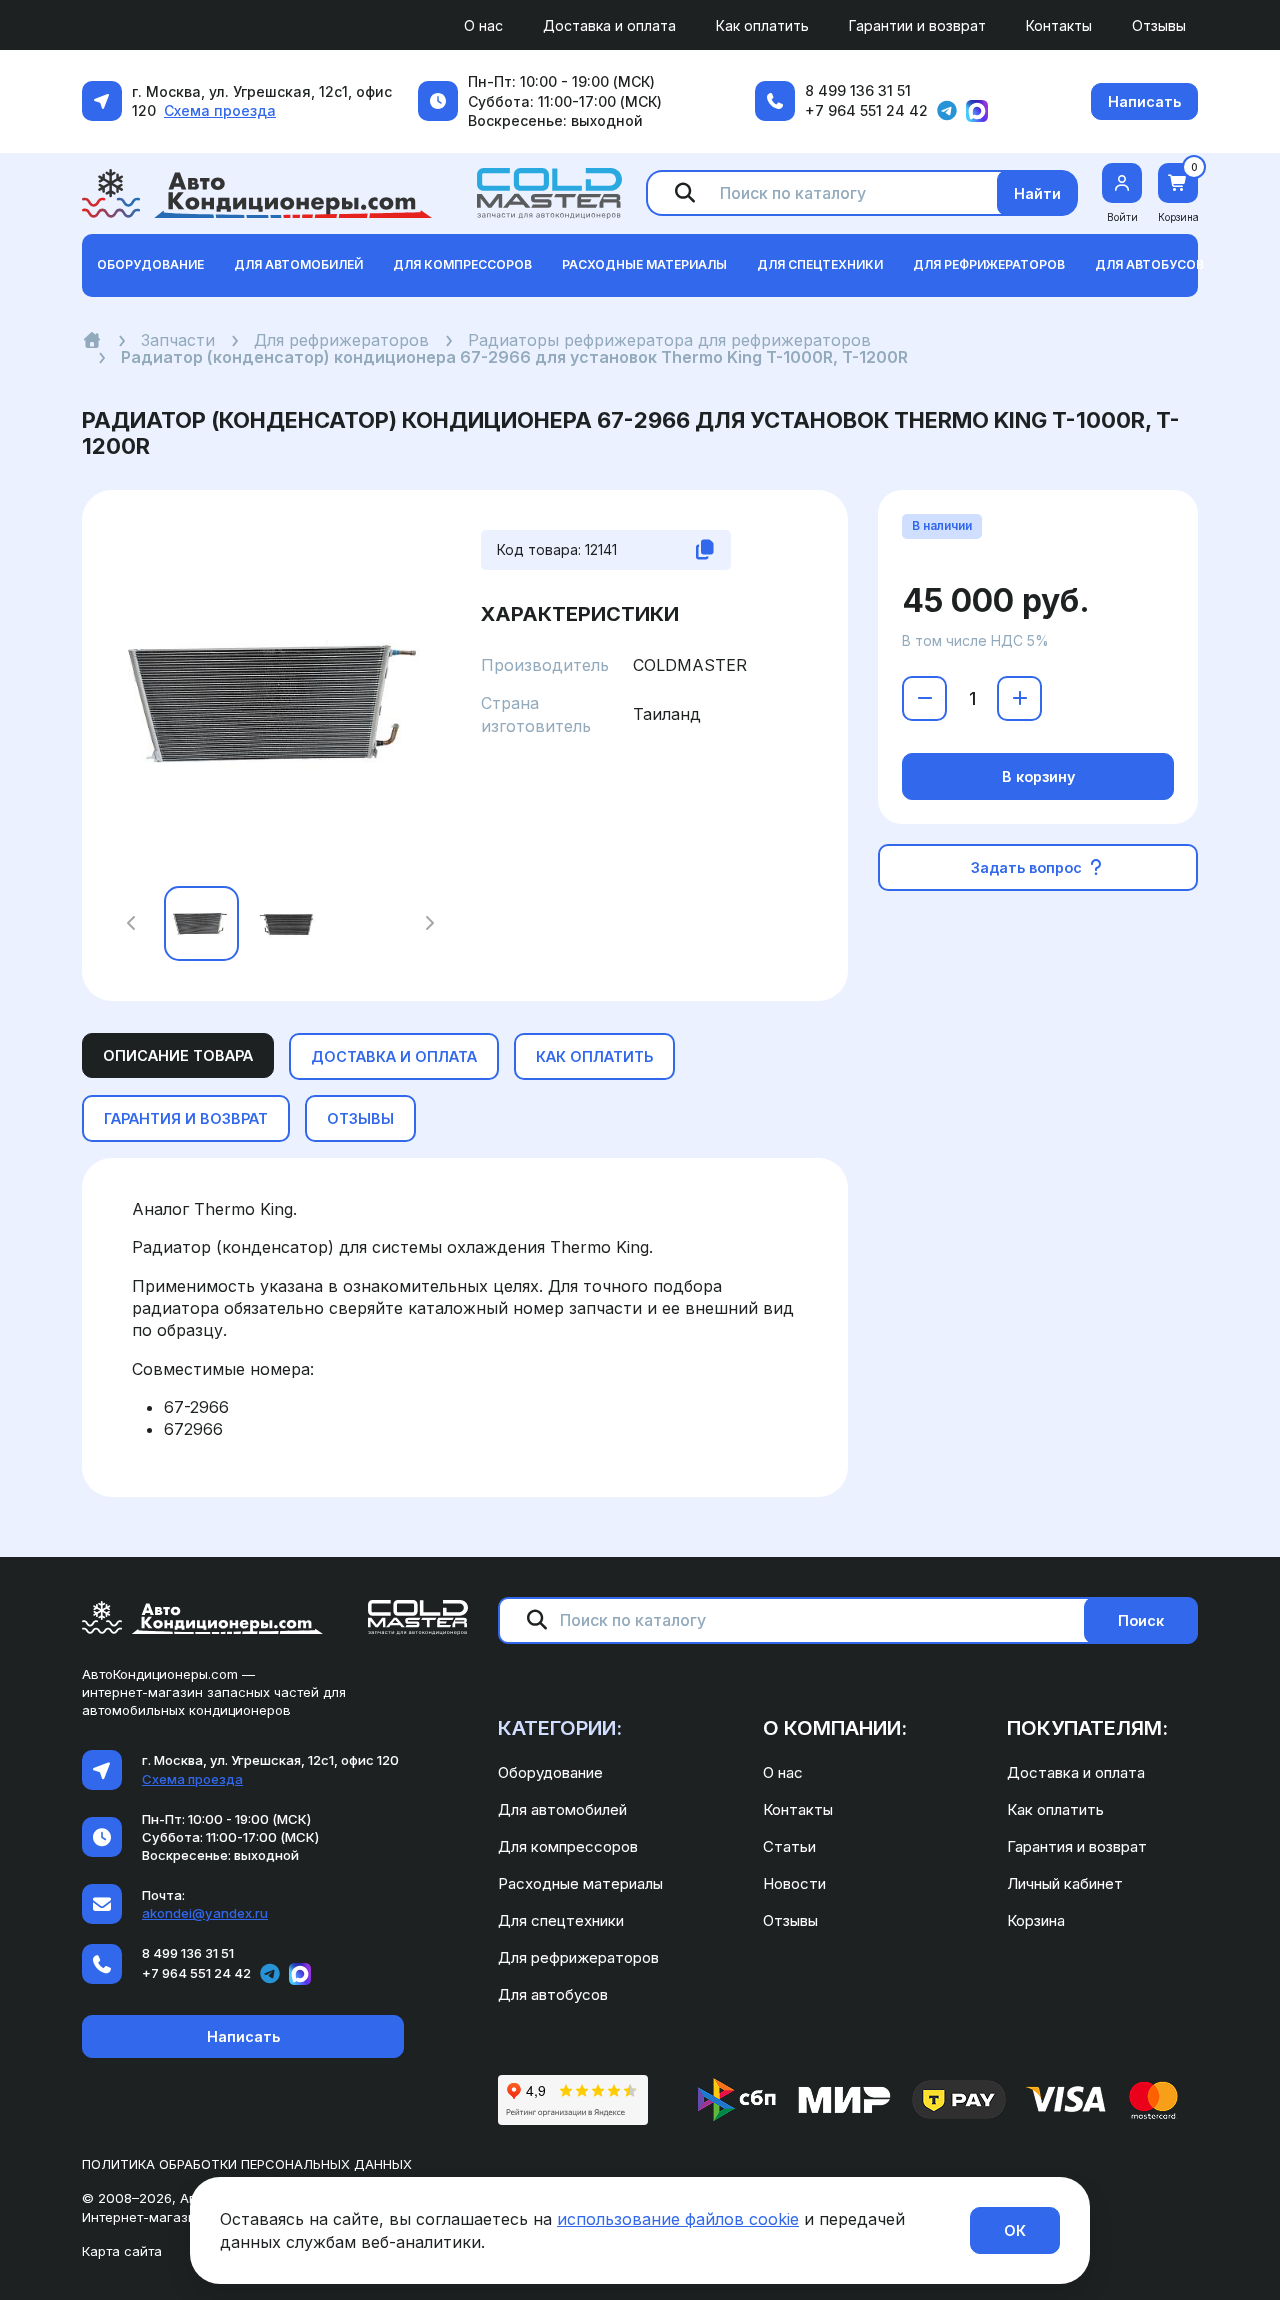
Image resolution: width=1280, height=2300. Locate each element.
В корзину (1038, 776)
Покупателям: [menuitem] (1087, 1728)
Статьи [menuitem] (789, 1846)
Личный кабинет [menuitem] (1065, 1883)
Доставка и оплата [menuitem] (609, 25)
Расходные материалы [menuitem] (580, 1883)
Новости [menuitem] (794, 1883)
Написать (1144, 101)
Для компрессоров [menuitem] (568, 1846)
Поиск (1141, 1620)
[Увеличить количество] (1019, 698)
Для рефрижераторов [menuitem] (578, 1957)
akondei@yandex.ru (205, 1913)
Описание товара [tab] (178, 1055)
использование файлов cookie (678, 2219)
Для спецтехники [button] (820, 264)
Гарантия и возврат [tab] (186, 1118)
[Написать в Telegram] (947, 111)
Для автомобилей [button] (298, 264)
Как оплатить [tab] (594, 1056)
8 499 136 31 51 (858, 90)
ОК (1015, 2230)
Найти (1037, 193)
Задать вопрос (1028, 867)
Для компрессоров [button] (462, 264)
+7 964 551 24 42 (866, 110)
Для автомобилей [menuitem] (562, 1809)
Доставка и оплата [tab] (394, 1056)
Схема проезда (220, 110)
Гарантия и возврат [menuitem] (1077, 1846)
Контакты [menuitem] (1059, 25)
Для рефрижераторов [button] (989, 264)
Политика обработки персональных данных (247, 2164)
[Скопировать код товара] (705, 550)
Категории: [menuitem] (560, 1728)
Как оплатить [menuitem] (762, 25)
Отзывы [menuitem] (1159, 25)
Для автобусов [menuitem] (553, 1994)
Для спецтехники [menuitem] (561, 1920)
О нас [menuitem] (483, 25)
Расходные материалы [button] (644, 264)
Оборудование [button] (150, 264)
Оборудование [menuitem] (550, 1772)
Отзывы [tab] (360, 1118)
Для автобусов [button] (1149, 264)
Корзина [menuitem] (1036, 1920)
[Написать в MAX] (977, 111)
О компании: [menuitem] (835, 1728)
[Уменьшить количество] (924, 698)
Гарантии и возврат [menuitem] (917, 25)
